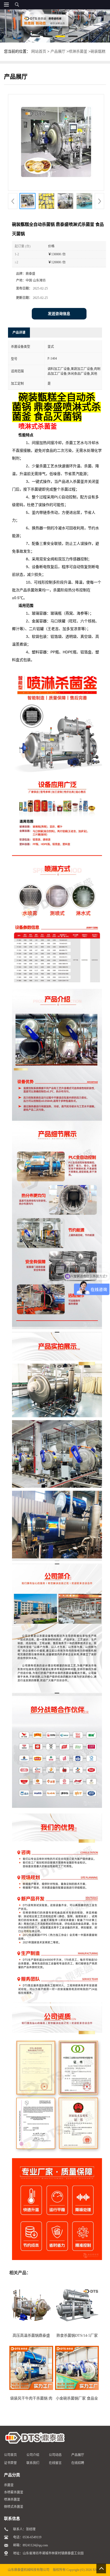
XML (96, 2570)
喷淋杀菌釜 (78, 51)
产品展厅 (58, 51)
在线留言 (55, 2463)
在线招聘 (78, 2463)
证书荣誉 (10, 2463)
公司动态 (55, 2455)
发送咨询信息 (59, 314)
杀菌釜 (9, 2485)
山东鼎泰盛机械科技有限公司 (29, 2570)
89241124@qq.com (35, 2545)
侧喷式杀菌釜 (14, 2507)
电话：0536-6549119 (27, 2537)
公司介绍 (33, 2455)
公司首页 (10, 2455)
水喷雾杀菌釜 (14, 2492)
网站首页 (39, 51)
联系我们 (33, 2463)
